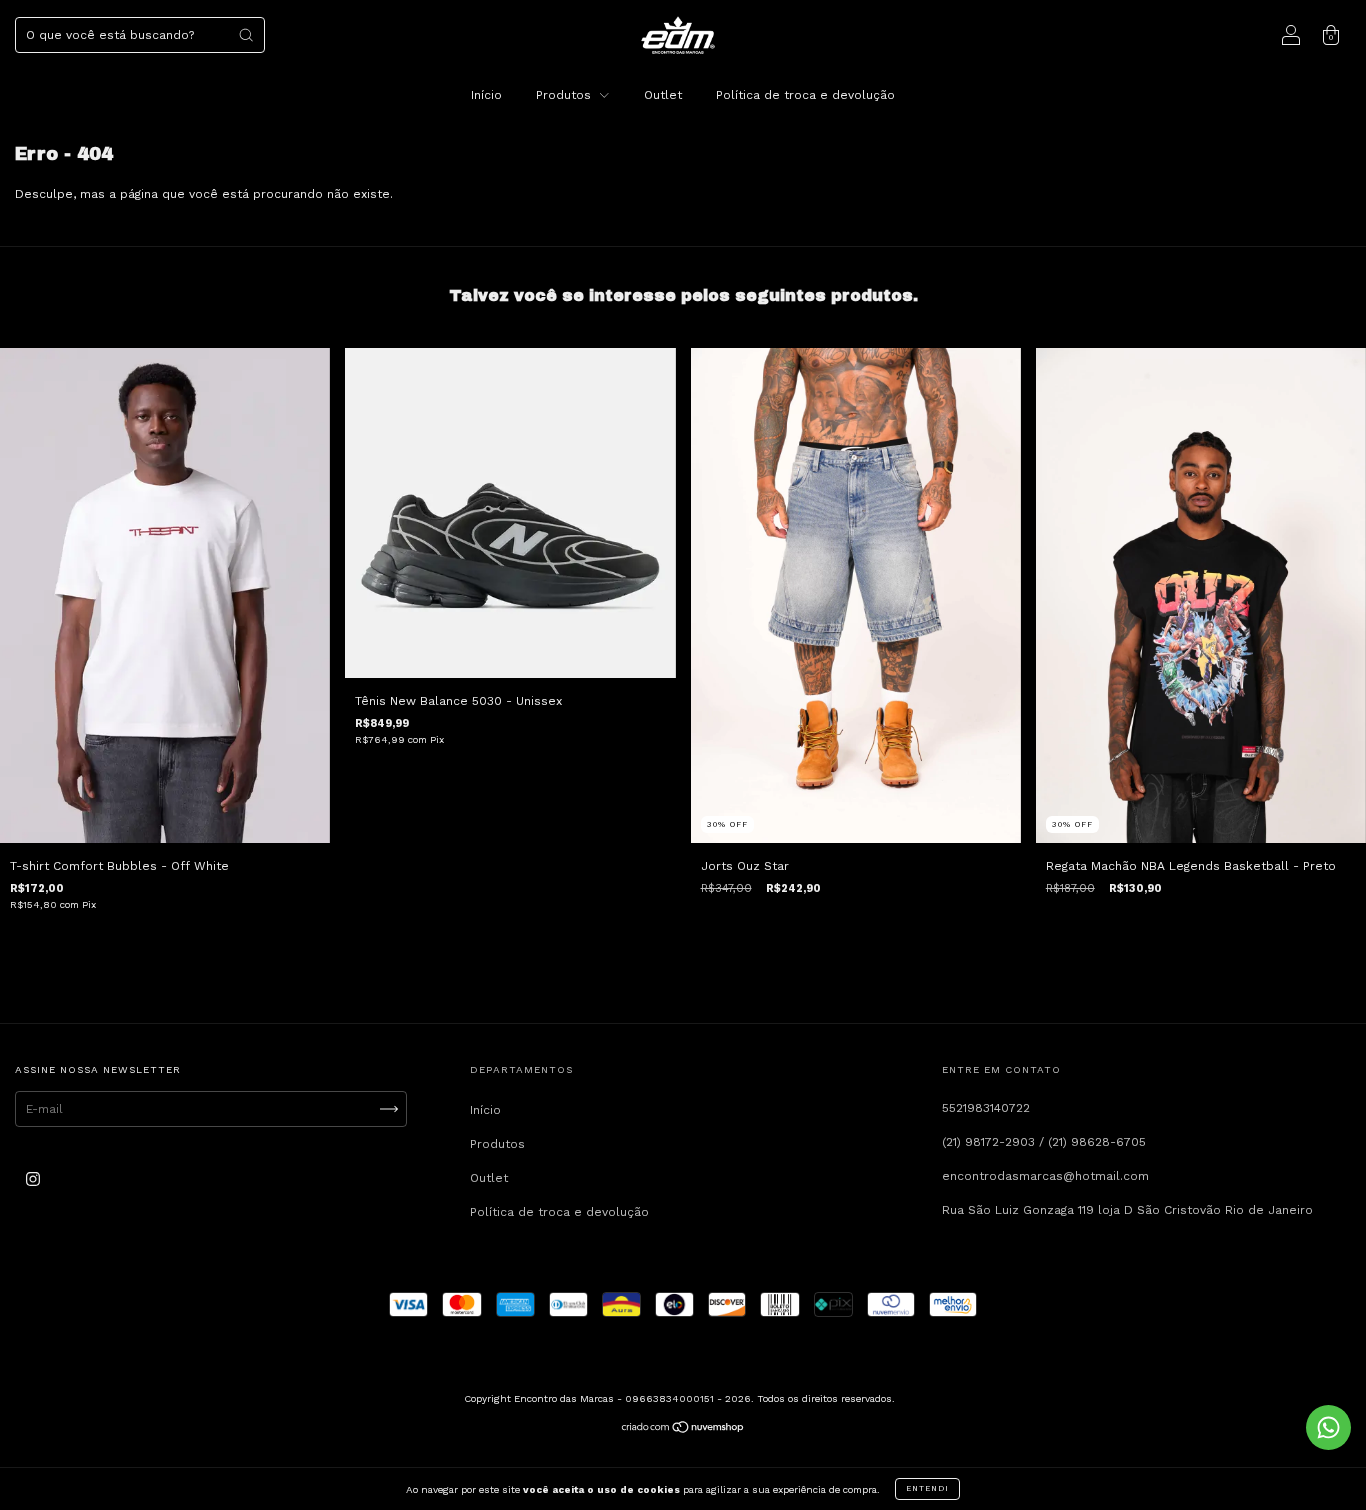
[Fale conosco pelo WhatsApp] (1328, 1427)
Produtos (565, 95)
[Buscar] (246, 35)
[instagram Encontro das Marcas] (33, 1180)
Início (486, 95)
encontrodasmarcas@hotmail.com (1045, 1176)
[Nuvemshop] (683, 1430)
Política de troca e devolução (805, 95)
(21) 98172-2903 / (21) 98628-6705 (1044, 1142)
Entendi (927, 1488)
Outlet (663, 95)
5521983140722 (986, 1108)
